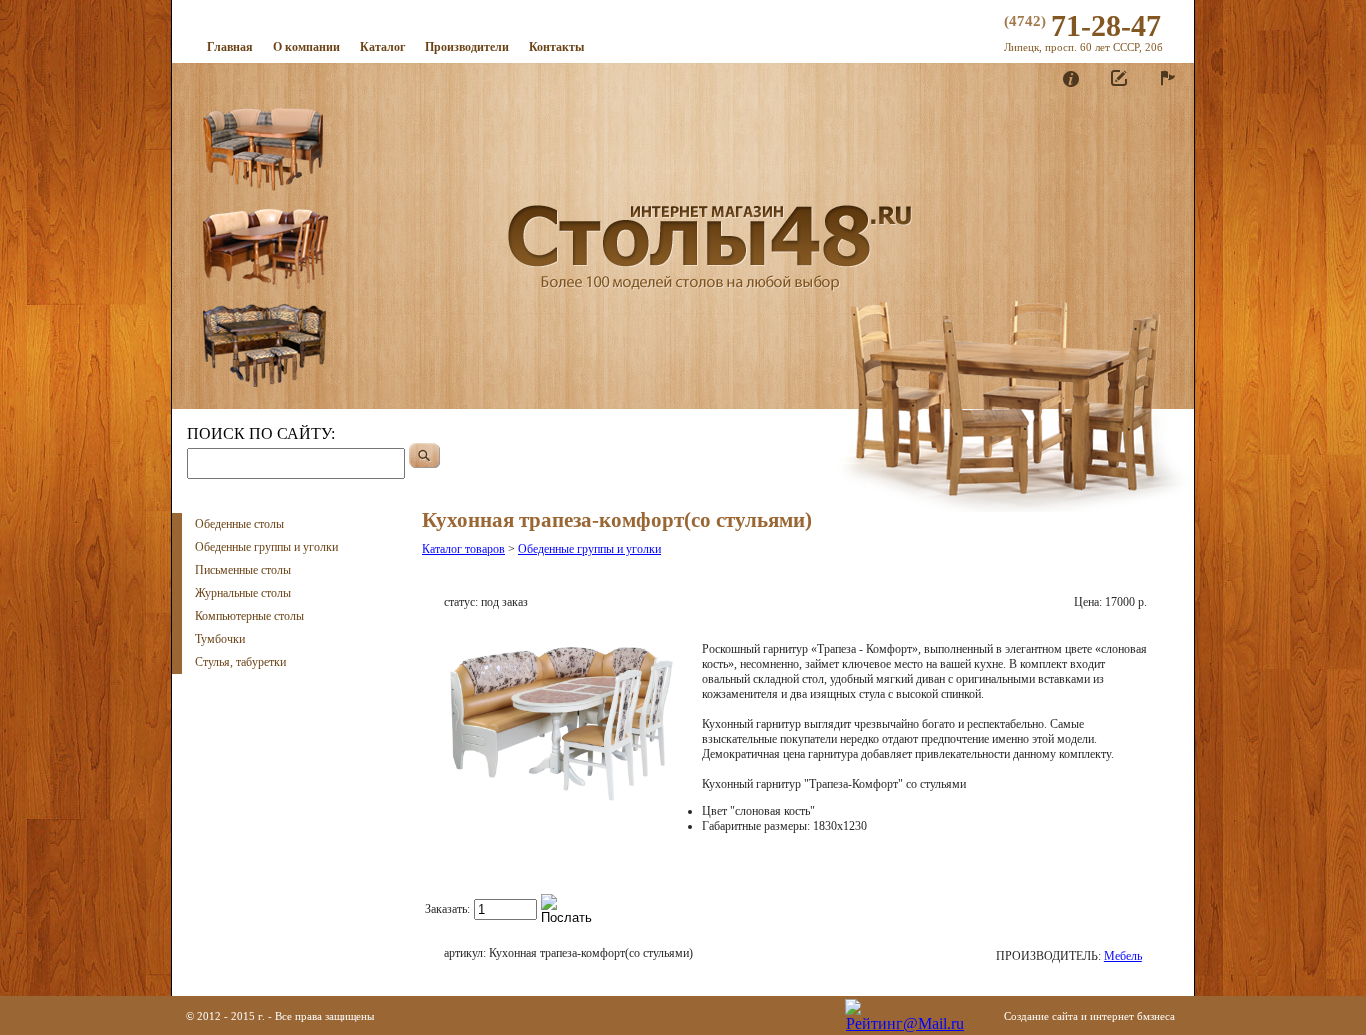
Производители (467, 47)
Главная (230, 47)
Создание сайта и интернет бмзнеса (1089, 1016)
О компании (306, 47)
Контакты (556, 47)
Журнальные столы (243, 593)
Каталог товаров (463, 549)
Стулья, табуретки (240, 662)
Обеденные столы (239, 524)
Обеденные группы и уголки (266, 547)
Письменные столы (243, 570)
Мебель (1123, 956)
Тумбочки (220, 639)
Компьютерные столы (249, 616)
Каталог (382, 47)
